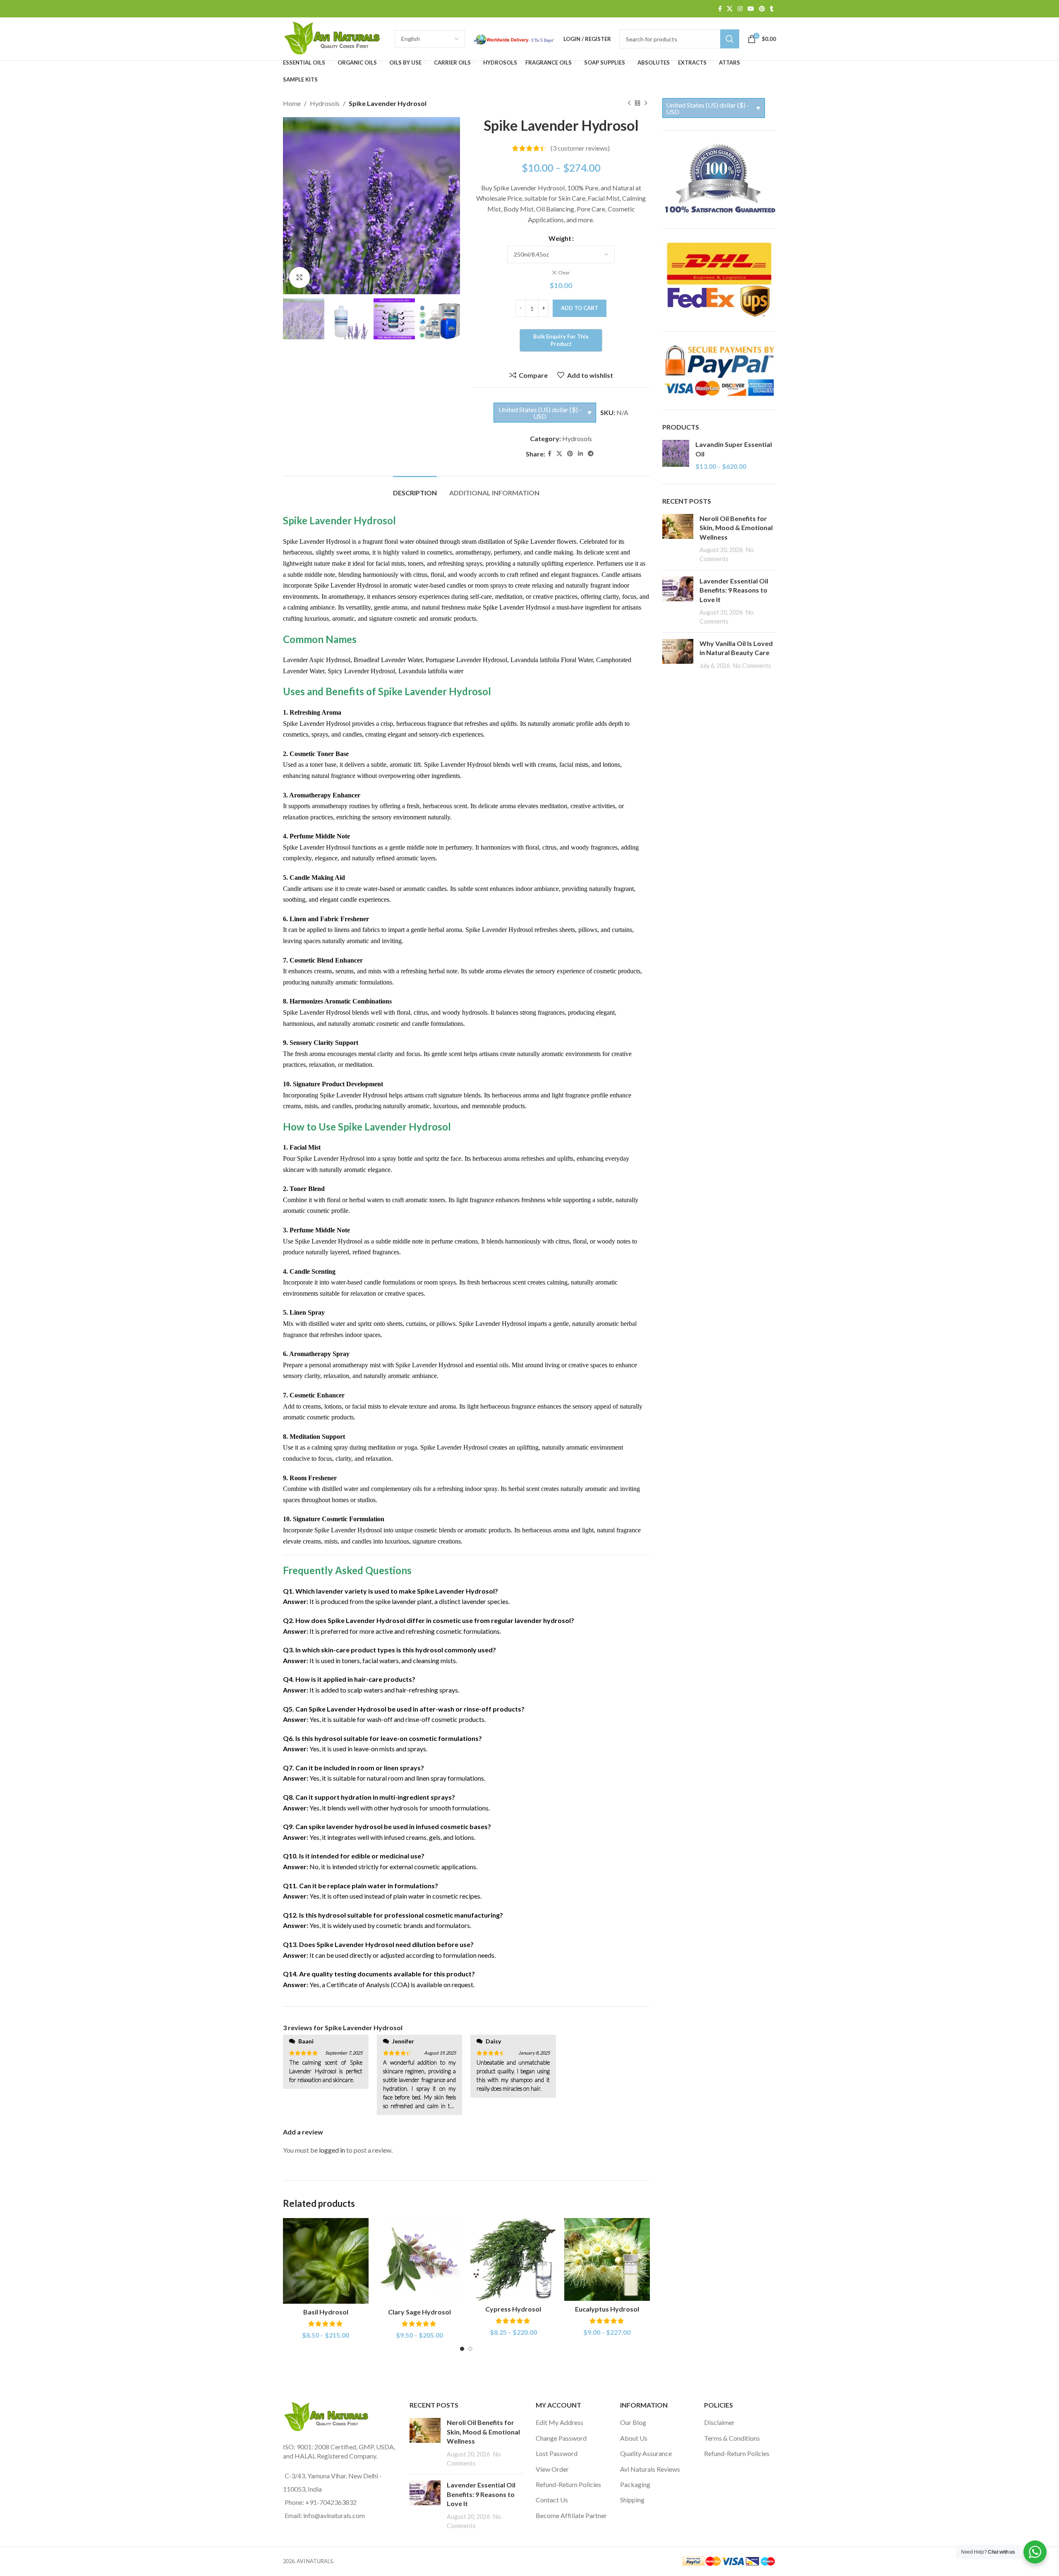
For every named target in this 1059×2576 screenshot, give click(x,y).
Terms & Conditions (732, 2438)
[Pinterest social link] (762, 9)
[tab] (415, 489)
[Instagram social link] (740, 9)
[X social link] (730, 9)
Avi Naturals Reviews (650, 2469)
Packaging (635, 2484)
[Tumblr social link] (772, 9)
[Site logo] (335, 38)
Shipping (632, 2500)
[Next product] (646, 103)
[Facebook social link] (720, 9)
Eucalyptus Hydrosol (607, 2309)
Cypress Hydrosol (513, 2309)
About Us (634, 2438)
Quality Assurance (646, 2453)
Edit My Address (559, 2422)
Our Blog (633, 2422)
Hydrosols (325, 103)
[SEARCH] (730, 39)
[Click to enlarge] (299, 277)
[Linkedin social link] (580, 454)
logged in (332, 2150)
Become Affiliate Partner (571, 2515)
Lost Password (557, 2453)
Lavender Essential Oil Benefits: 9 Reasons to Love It (734, 590)
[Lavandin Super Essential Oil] (676, 455)
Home (292, 103)
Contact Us (552, 2500)
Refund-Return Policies (568, 2484)
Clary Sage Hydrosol (419, 2312)
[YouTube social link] (751, 9)
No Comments (752, 666)
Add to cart (580, 308)
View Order (552, 2469)
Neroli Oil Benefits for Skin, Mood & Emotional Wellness (736, 528)
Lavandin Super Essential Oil (734, 449)
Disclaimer (719, 2422)
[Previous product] (629, 103)
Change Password (561, 2438)
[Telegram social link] (591, 454)
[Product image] (326, 2261)
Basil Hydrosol (326, 2312)
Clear (564, 272)
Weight (560, 238)
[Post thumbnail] (678, 539)
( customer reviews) (580, 148)
